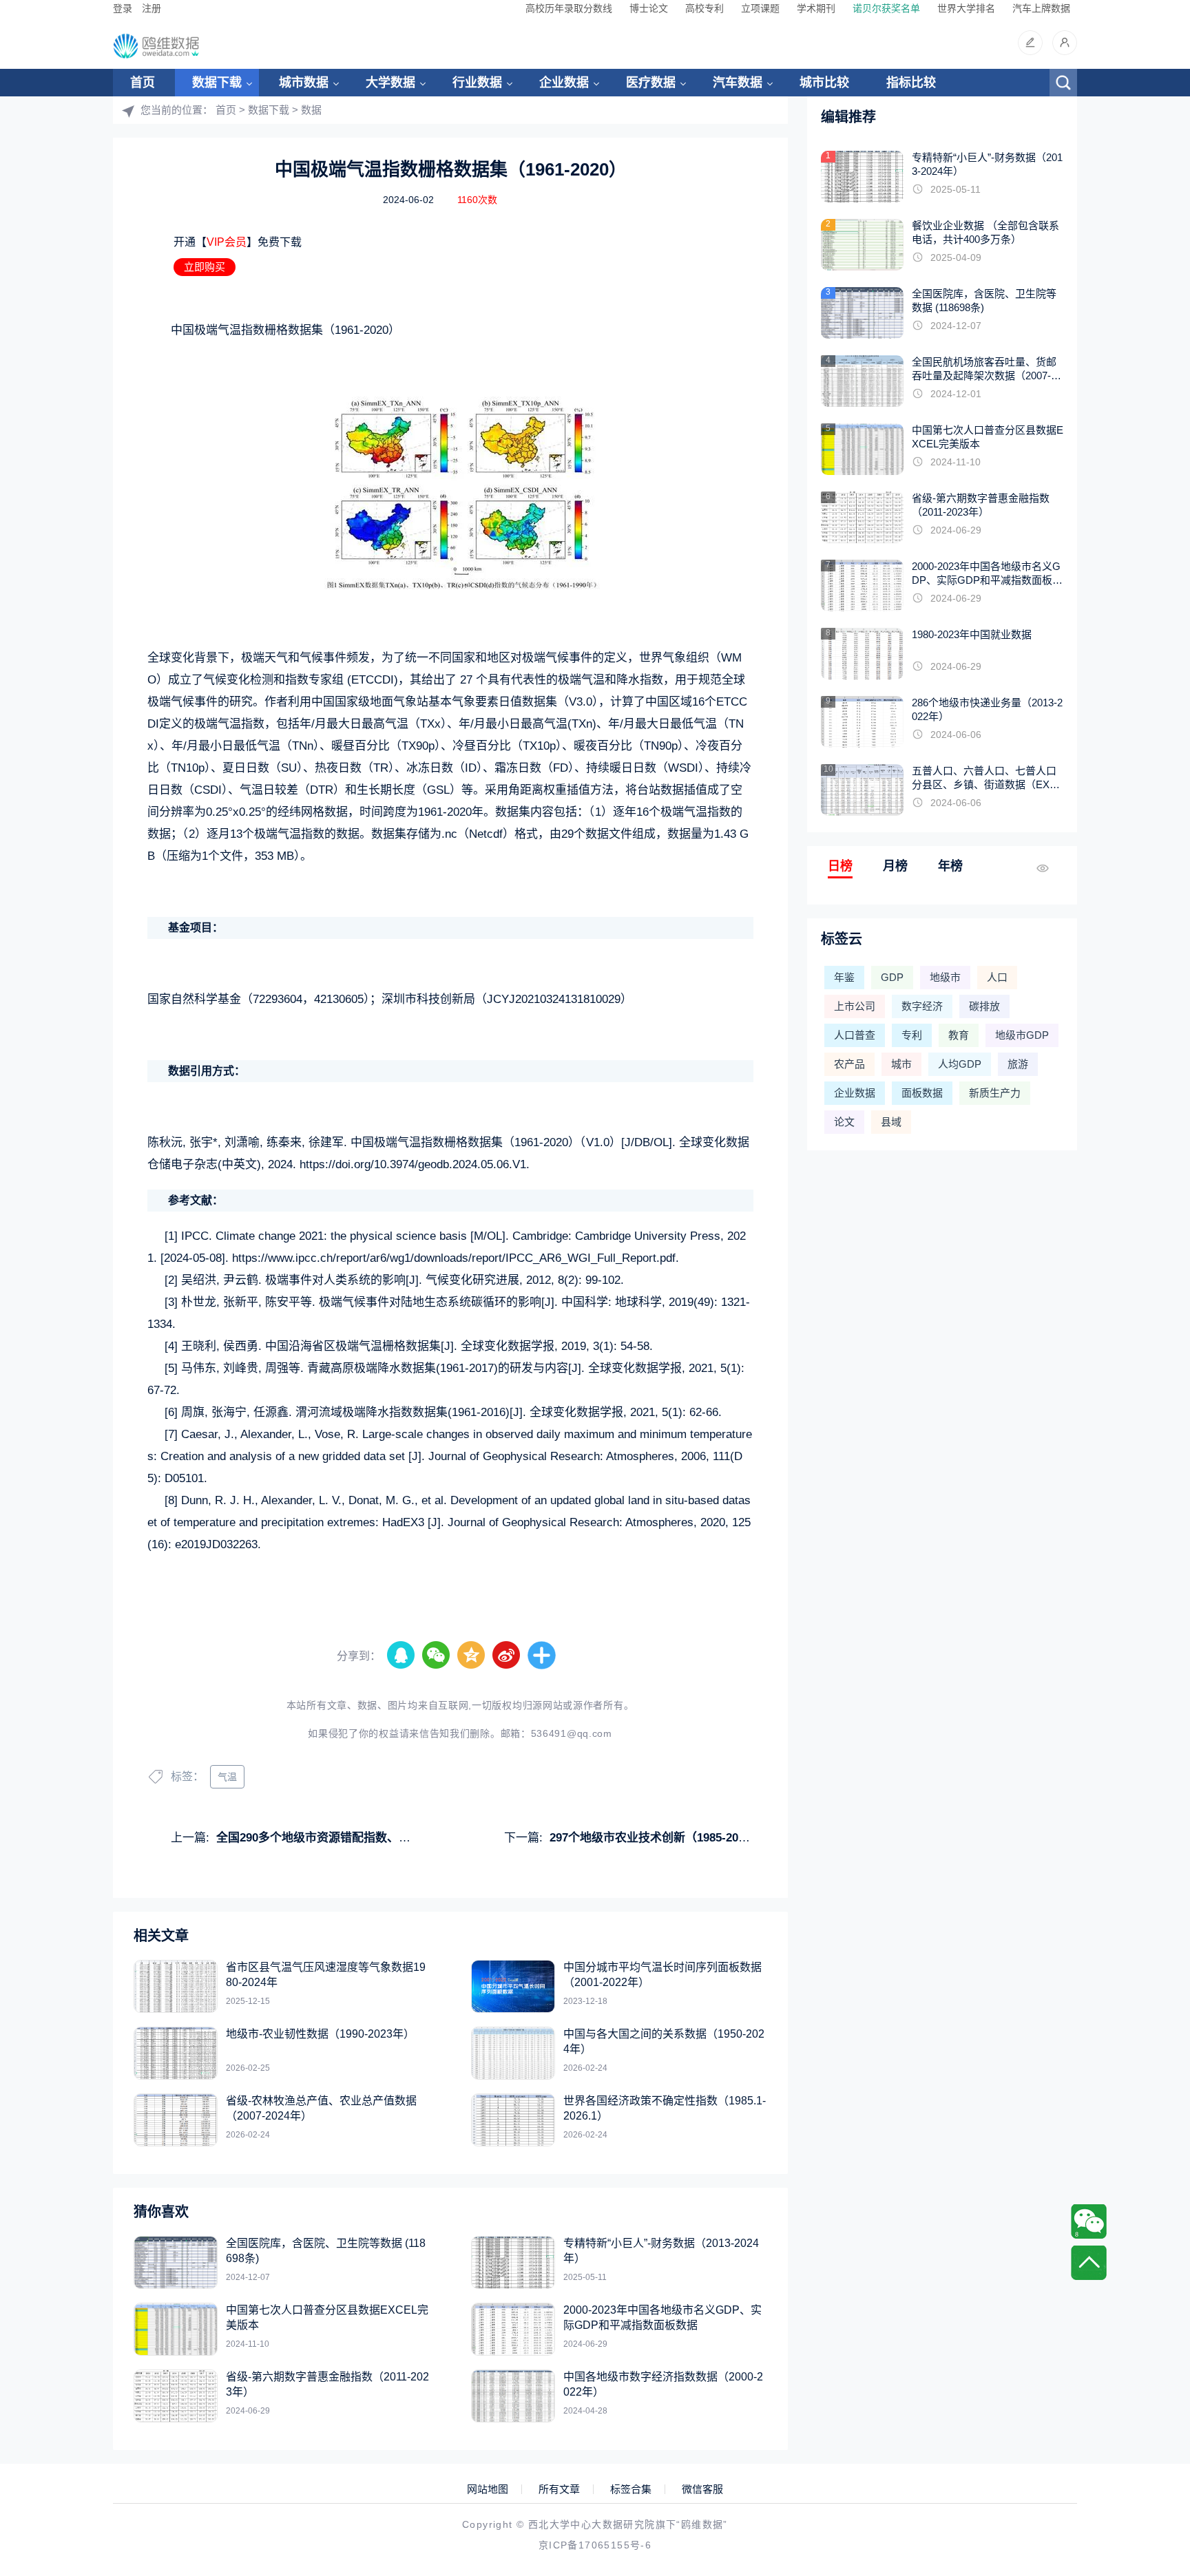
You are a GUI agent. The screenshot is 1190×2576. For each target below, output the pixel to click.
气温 (227, 1777)
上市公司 (855, 1006)
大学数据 (390, 83)
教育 (959, 1035)
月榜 (895, 866)
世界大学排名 (966, 8)
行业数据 (477, 83)
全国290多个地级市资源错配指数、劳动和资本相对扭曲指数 (372, 1838)
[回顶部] (1089, 2263)
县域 (891, 1122)
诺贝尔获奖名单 (886, 8)
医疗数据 (651, 83)
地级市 (945, 977)
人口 (997, 977)
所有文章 (559, 2489)
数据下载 (217, 83)
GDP (892, 977)
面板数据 (922, 1093)
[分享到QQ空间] (472, 1656)
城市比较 (824, 83)
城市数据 (304, 83)
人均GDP (960, 1064)
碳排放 (984, 1006)
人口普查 (855, 1035)
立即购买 (205, 267)
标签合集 (631, 2489)
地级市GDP (1022, 1035)
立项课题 (760, 8)
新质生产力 (995, 1093)
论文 (844, 1122)
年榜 (950, 866)
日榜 (840, 866)
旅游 (1018, 1064)
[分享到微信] (437, 1656)
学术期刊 (816, 8)
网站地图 (488, 2489)
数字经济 (922, 1006)
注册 (152, 8)
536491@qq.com (572, 1733)
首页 (143, 83)
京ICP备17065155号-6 (595, 2545)
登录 (123, 8)
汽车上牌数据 (1041, 8)
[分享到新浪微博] (507, 1656)
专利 (912, 1035)
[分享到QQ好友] (401, 1656)
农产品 (849, 1064)
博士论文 (649, 8)
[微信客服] (1089, 2221)
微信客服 (702, 2489)
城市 (901, 1064)
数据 (311, 110)
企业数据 (564, 83)
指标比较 (911, 83)
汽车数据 (738, 83)
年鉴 (844, 977)
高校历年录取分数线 (569, 8)
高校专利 (704, 8)
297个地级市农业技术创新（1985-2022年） (662, 1838)
